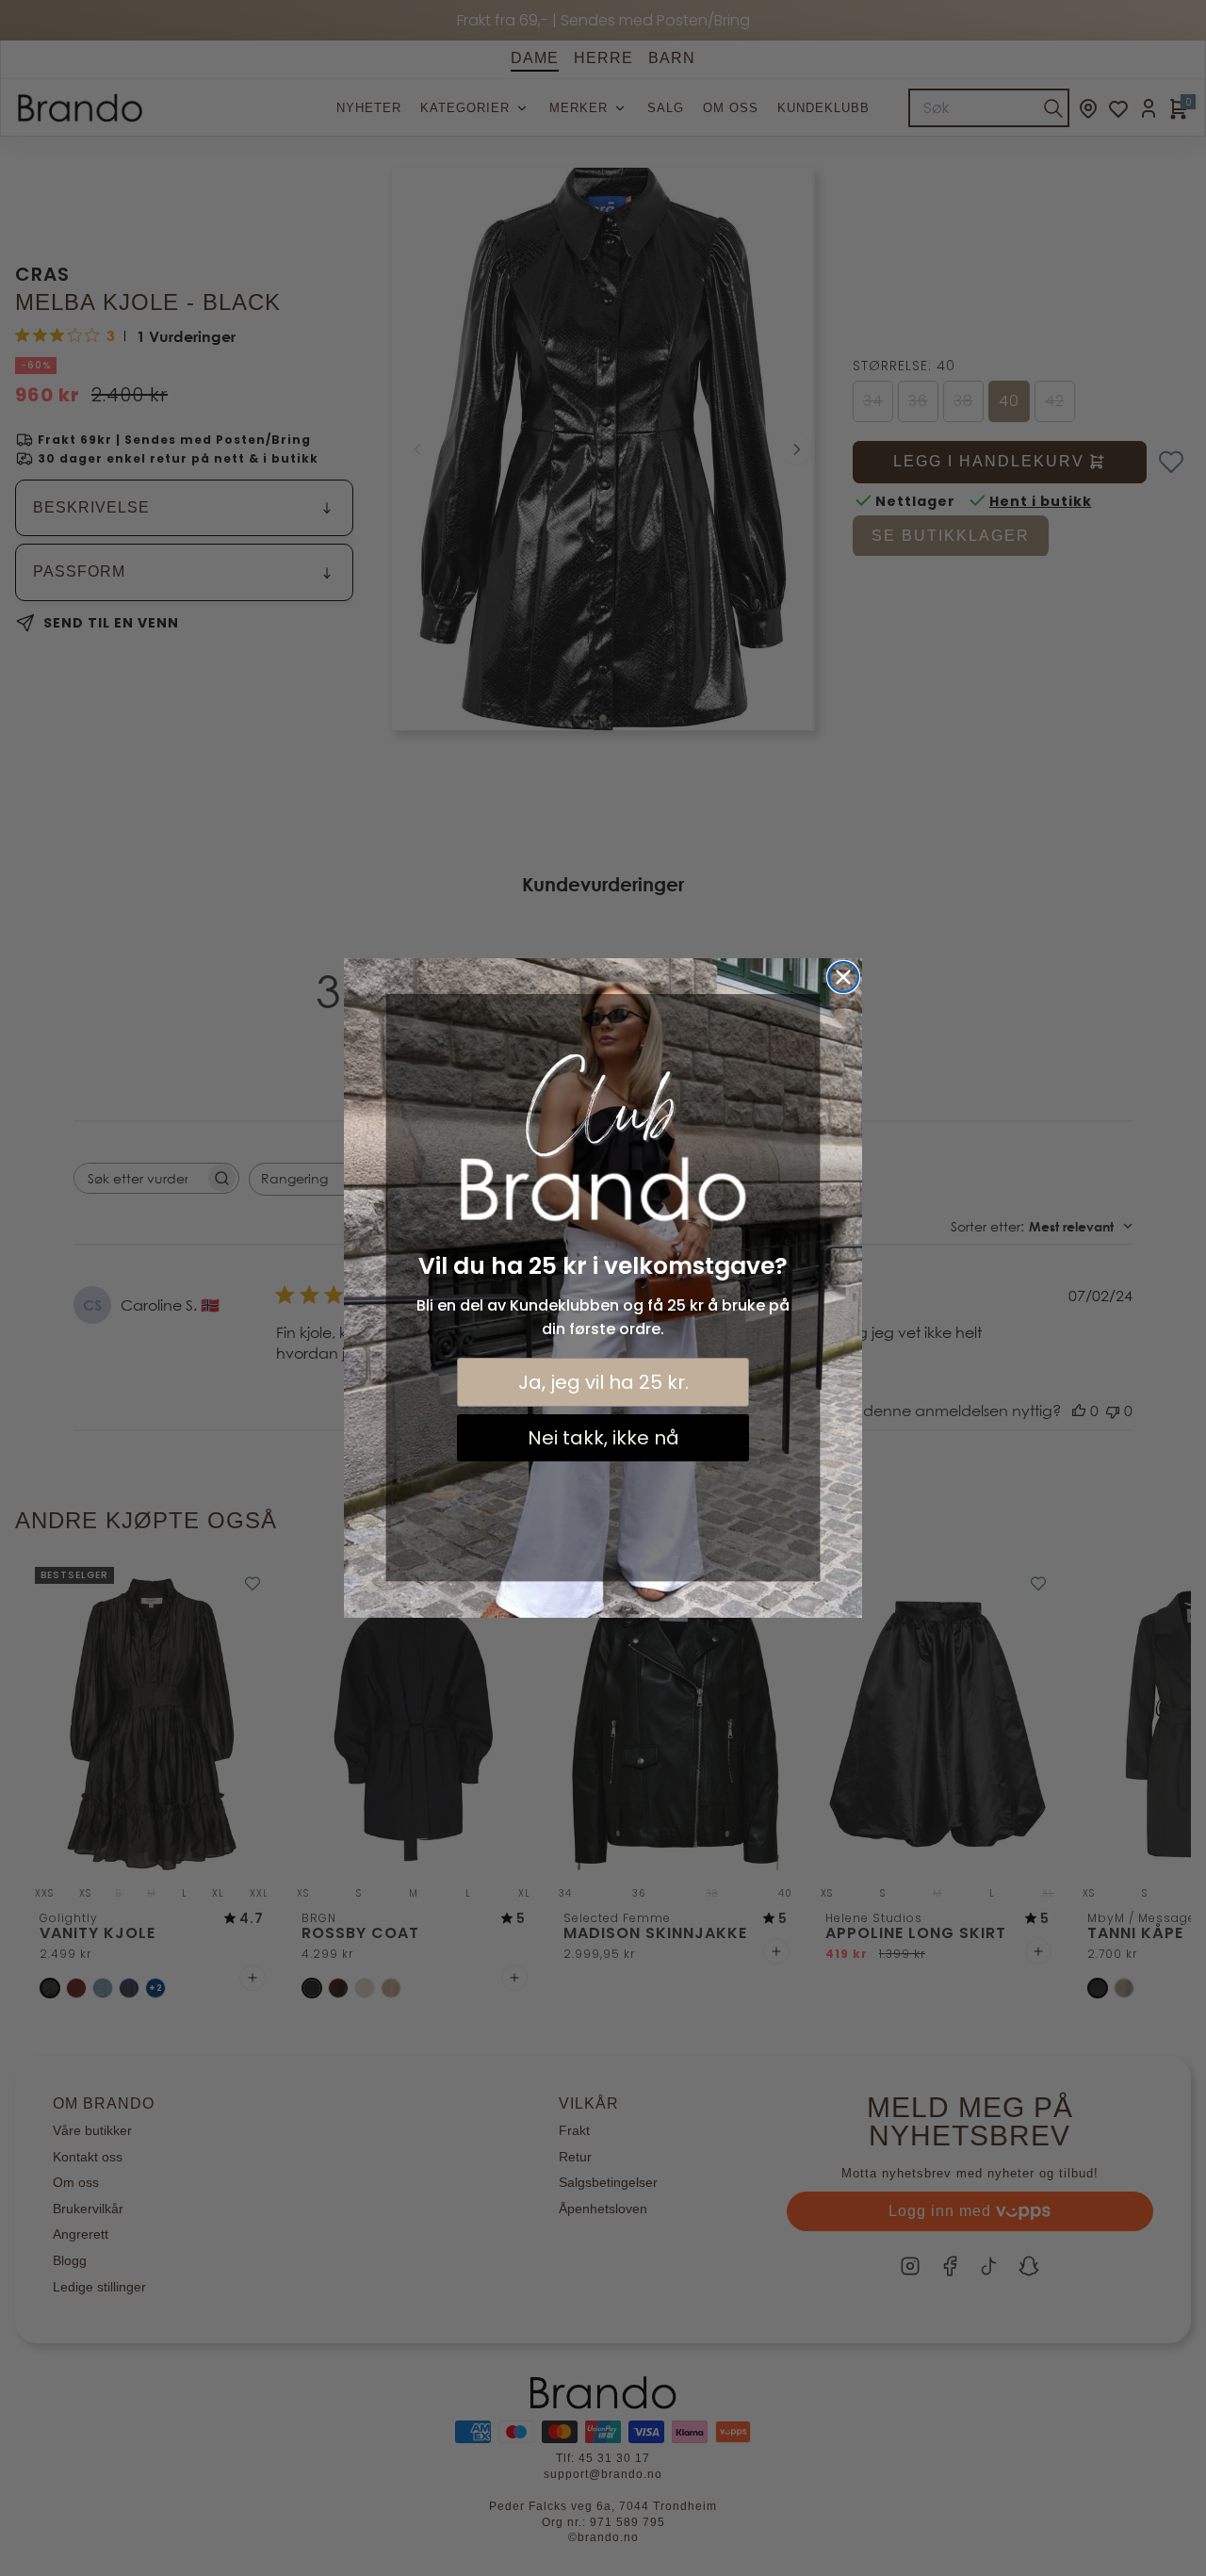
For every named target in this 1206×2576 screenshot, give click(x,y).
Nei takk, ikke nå (603, 1438)
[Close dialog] (843, 977)
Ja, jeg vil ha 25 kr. (603, 1382)
